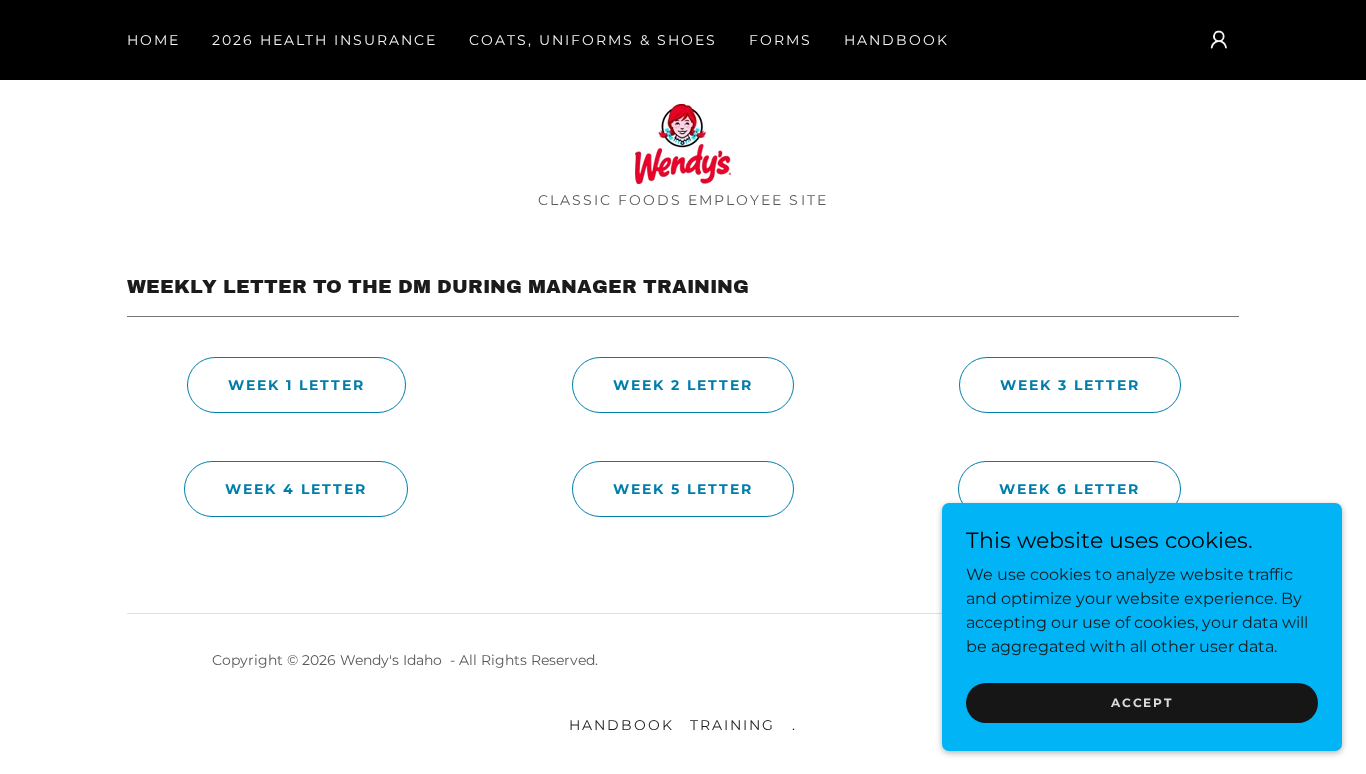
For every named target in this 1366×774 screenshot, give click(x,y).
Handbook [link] (896, 40)
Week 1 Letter (296, 385)
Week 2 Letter (683, 385)
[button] (1219, 40)
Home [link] (153, 40)
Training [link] (732, 725)
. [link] (794, 725)
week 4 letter (296, 489)
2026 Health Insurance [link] (324, 40)
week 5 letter (683, 489)
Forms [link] (780, 40)
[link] (683, 142)
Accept (1141, 702)
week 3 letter (1070, 385)
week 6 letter (1069, 489)
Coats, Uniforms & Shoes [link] (593, 40)
